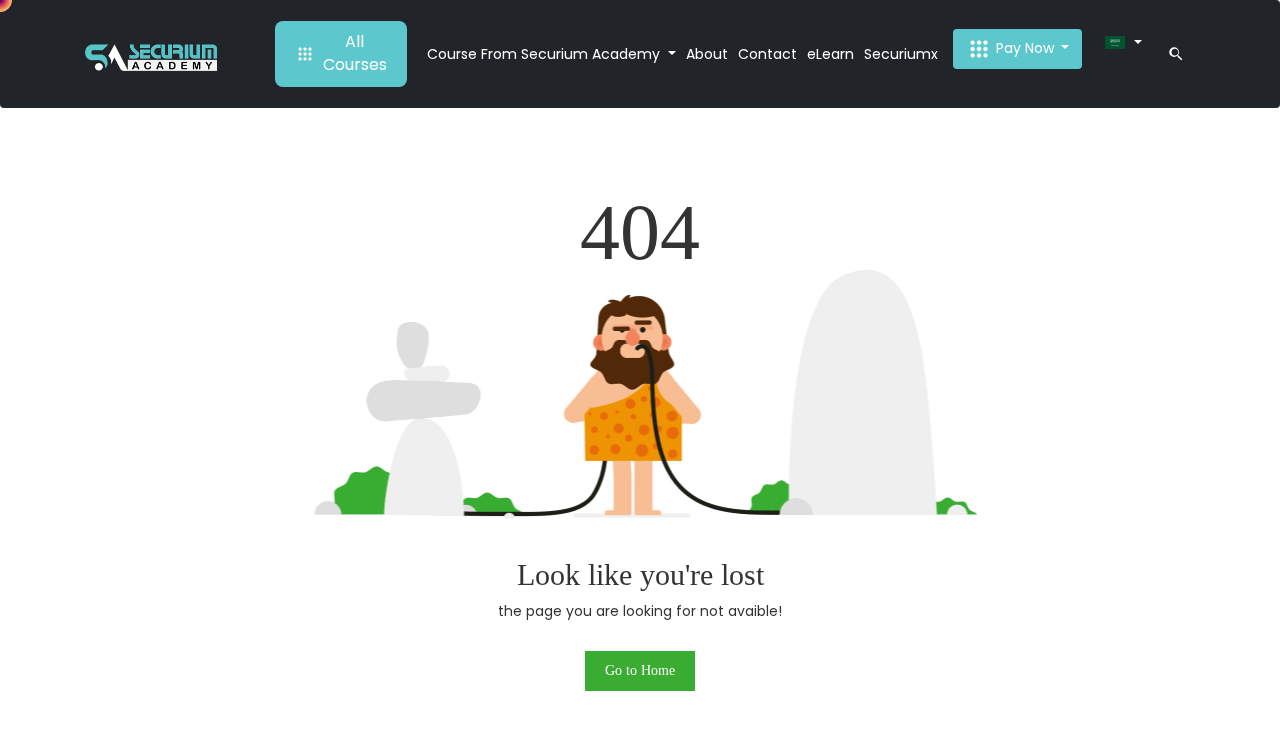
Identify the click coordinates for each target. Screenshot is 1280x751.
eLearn (830, 54)
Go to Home (640, 670)
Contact (767, 54)
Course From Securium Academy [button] (545, 54)
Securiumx (901, 54)
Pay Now (1025, 48)
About (707, 54)
